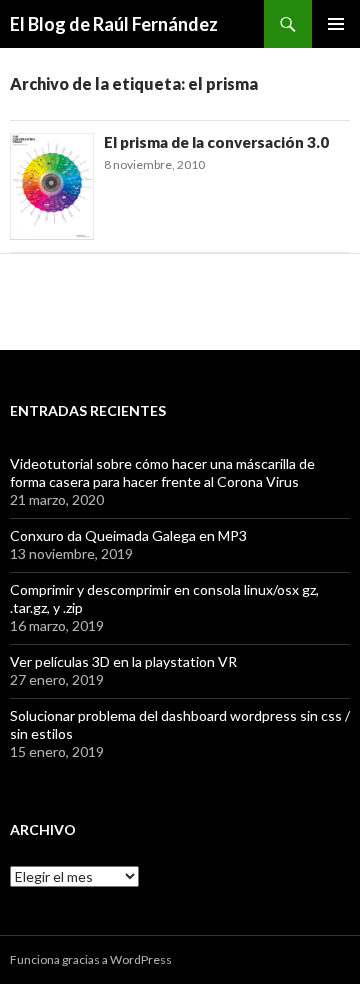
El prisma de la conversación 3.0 (216, 142)
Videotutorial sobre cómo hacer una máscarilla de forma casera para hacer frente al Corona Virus (162, 472)
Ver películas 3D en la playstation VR (123, 661)
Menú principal (336, 24)
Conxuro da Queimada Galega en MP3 (128, 535)
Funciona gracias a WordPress (91, 959)
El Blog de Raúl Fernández (114, 24)
